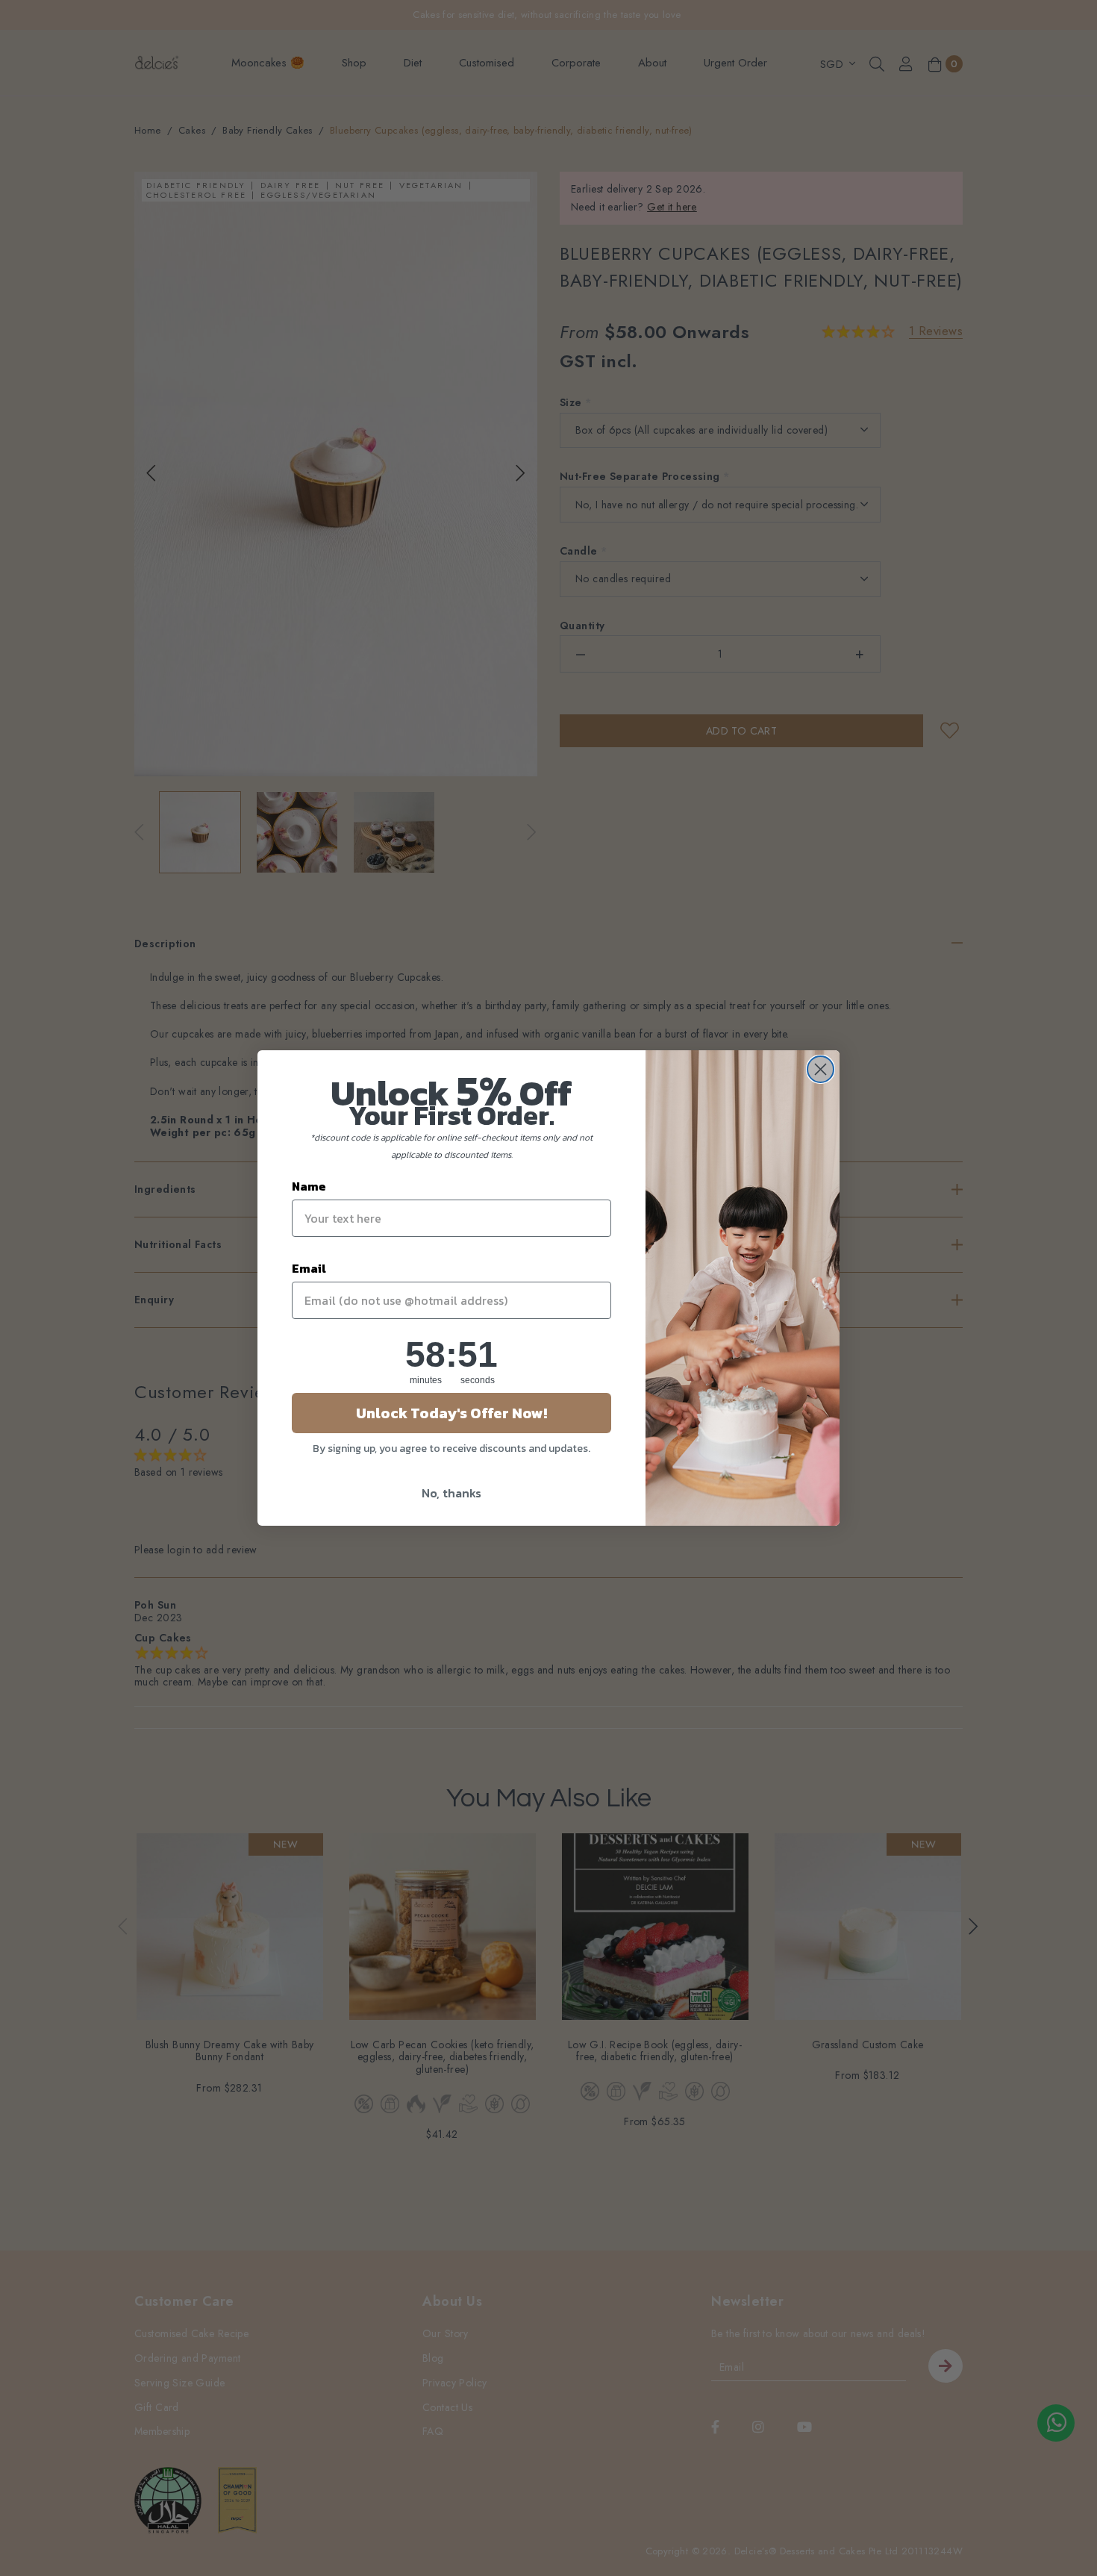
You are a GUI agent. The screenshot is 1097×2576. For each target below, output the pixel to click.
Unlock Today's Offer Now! (451, 1413)
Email (309, 1268)
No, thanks (451, 1493)
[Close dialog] (821, 1069)
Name (309, 1186)
